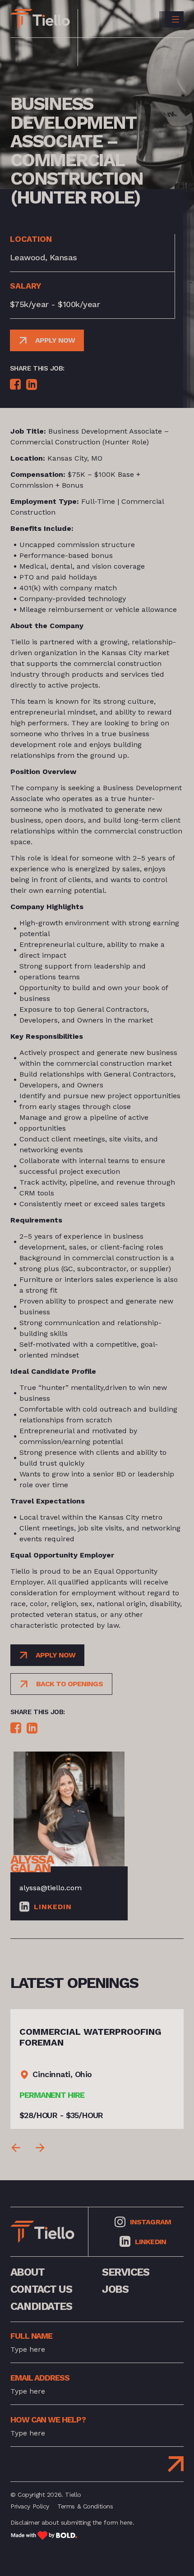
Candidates (41, 2306)
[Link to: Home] (40, 19)
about (28, 2272)
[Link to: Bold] (44, 2535)
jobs (115, 2289)
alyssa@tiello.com (51, 1888)
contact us (41, 2289)
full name (31, 2336)
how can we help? (48, 2420)
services (125, 2272)
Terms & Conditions (85, 2506)
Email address (40, 2378)
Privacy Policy (30, 2506)
